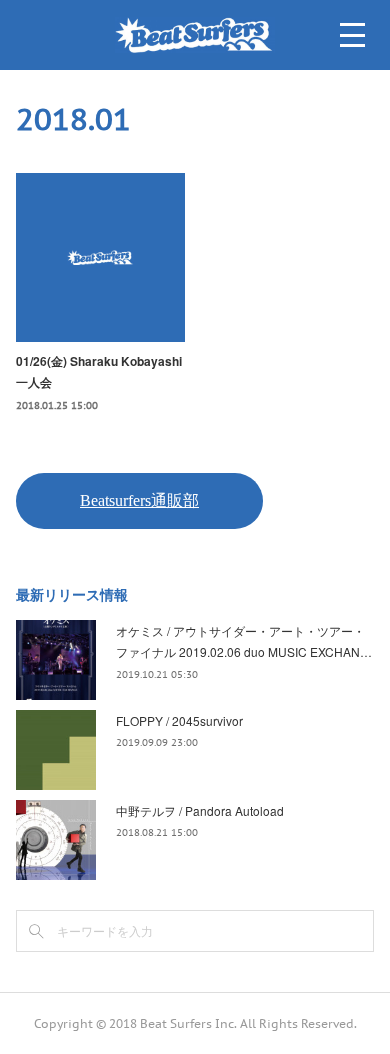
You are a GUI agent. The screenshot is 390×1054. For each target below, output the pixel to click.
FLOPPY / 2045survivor (179, 720)
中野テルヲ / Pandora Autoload (200, 810)
